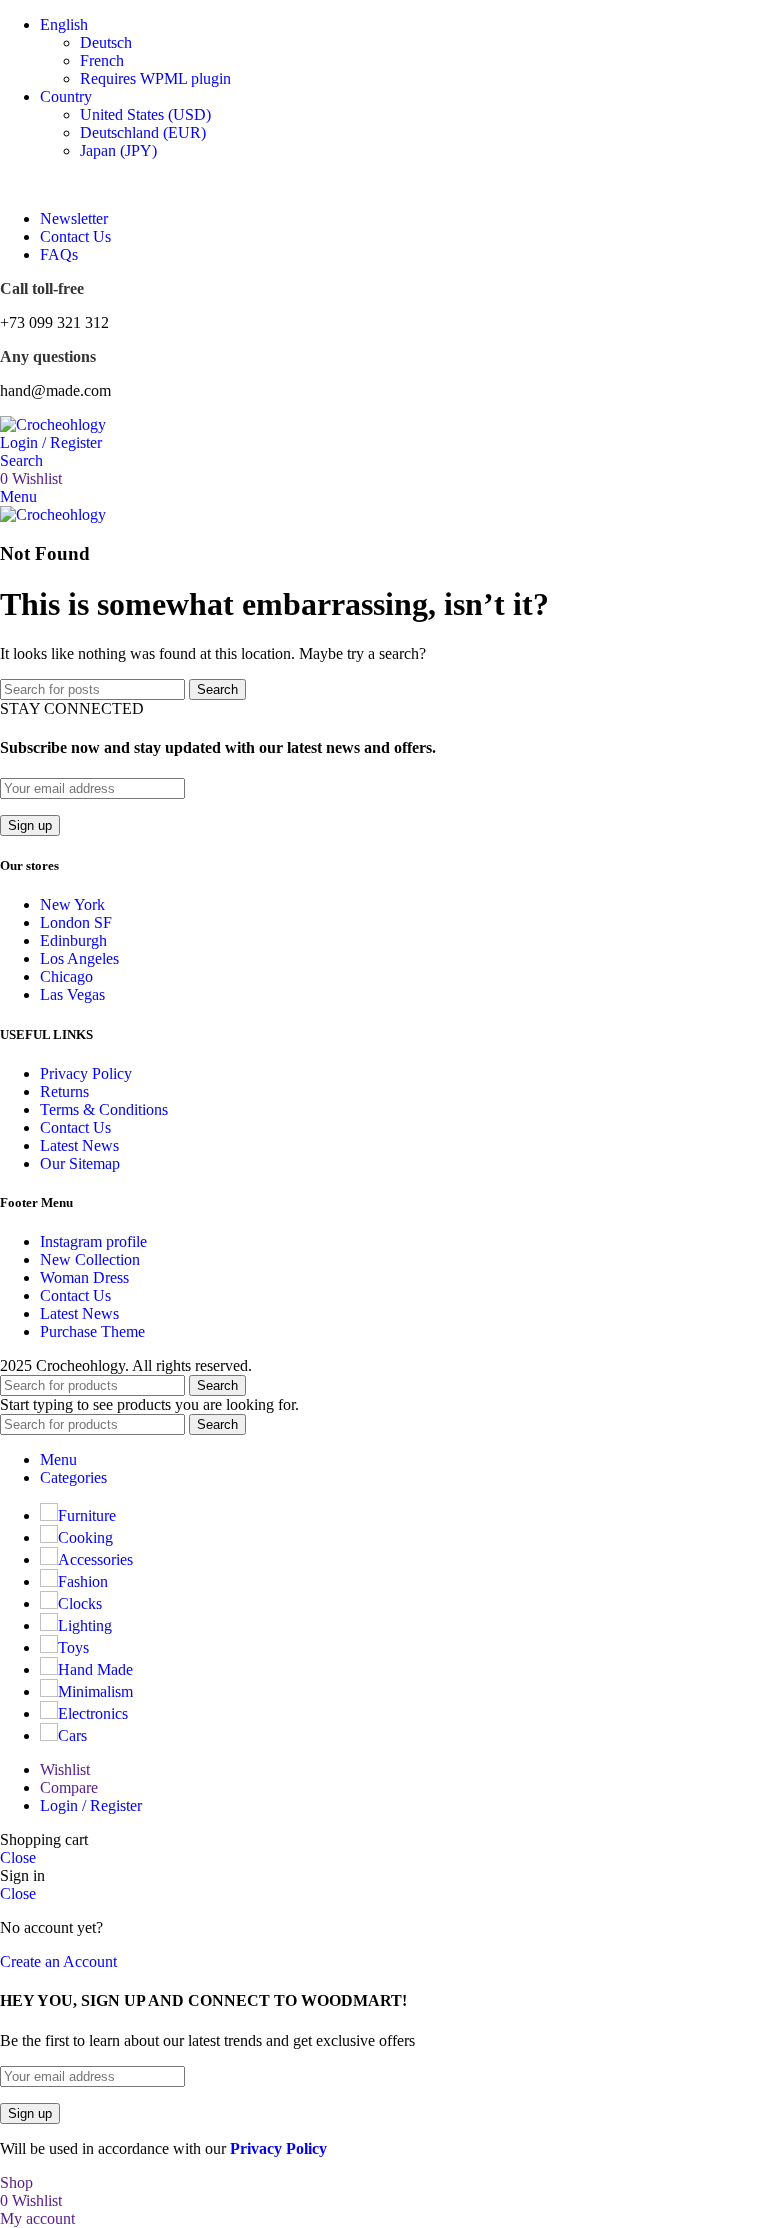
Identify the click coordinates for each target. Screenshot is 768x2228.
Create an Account (58, 1961)
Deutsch (106, 42)
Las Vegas (72, 994)
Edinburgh (73, 940)
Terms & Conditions (104, 1109)
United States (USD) (145, 114)
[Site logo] (53, 424)
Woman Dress (84, 1277)
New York (72, 904)
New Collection (90, 1259)
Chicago (66, 976)
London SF (76, 922)
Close (18, 1857)
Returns (64, 1091)
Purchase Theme (92, 1331)
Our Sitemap (80, 1163)
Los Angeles (79, 958)
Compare (69, 1787)
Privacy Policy (86, 1073)
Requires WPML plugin (155, 78)
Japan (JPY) (118, 150)
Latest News (79, 1145)
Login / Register (91, 1805)
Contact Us (75, 1127)
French (102, 60)
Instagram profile (93, 1241)
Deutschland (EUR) (143, 132)
